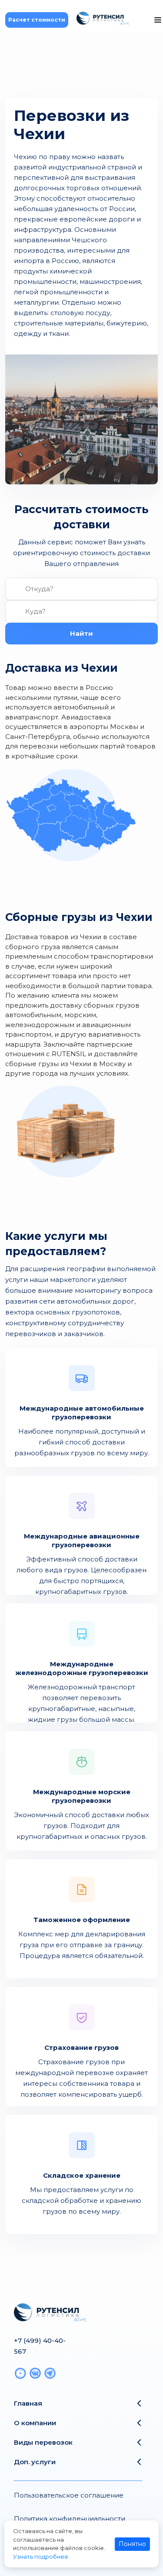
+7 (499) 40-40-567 (40, 2346)
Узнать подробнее (41, 2556)
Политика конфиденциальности (70, 2519)
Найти (81, 633)
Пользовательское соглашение (69, 2495)
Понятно (132, 2544)
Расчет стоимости (37, 20)
